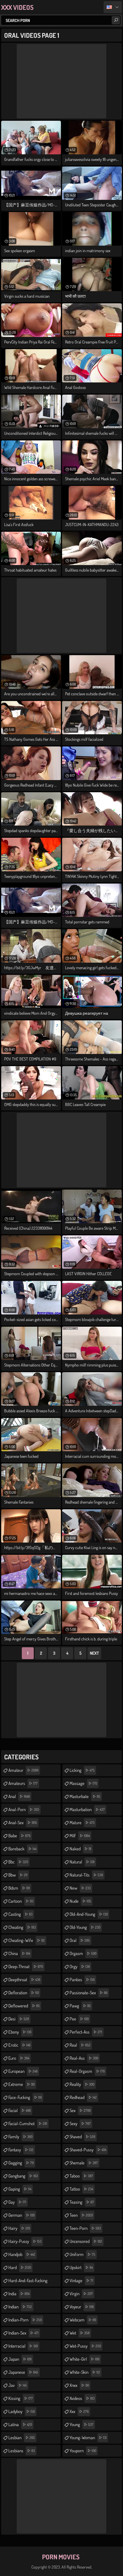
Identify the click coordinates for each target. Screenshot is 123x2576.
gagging (21, 2163)
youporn (83, 2451)
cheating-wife (27, 1940)
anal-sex (23, 1823)
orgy (80, 1966)
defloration (24, 1993)
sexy (80, 2124)
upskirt (81, 2267)
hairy (19, 2228)
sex (80, 2110)
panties (82, 1980)
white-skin (85, 2372)
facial (20, 2110)
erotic (19, 2045)
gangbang (23, 2176)
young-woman (88, 2438)
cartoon (21, 1901)
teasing (82, 2202)
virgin (81, 2294)
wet (80, 2333)
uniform (82, 2254)
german (21, 2215)
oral (80, 1940)
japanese (23, 2372)
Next (94, 1653)
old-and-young (89, 1914)
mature (82, 1823)
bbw (18, 1875)
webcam (83, 2320)
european (23, 2071)
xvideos (82, 2398)
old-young (85, 1927)
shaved (82, 2137)
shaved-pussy (88, 2150)
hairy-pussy (25, 2241)
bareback (22, 1849)
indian (20, 2307)
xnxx (79, 2385)
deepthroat (24, 1980)
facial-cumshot (28, 2124)
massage (83, 1783)
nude (80, 1901)
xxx (79, 2411)
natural (82, 1862)
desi (19, 2019)
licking (82, 1770)
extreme (21, 2084)
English (113, 7)
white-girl (84, 2359)
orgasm (83, 1953)
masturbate (85, 1796)
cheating (22, 1927)
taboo (81, 2176)
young (82, 2424)
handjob (22, 2254)
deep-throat (26, 1966)
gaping (20, 2189)
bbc (18, 1862)
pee (79, 2019)
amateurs (23, 1783)
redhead (83, 2097)
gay (17, 2202)
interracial (23, 2346)
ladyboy (22, 2411)
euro (19, 2058)
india (19, 2294)
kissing (21, 2398)
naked (80, 1849)
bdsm (19, 1888)
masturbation (87, 1809)
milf (80, 1836)
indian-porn (25, 2320)
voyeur (82, 2307)
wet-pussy (85, 2346)
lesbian (22, 2438)
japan (20, 2359)
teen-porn (85, 2228)
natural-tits (86, 1875)
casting (20, 1914)
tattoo (81, 2189)
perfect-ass (86, 2032)
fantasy (21, 2150)
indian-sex (23, 2333)
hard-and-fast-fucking (28, 2282)
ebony (20, 2032)
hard (20, 2267)
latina (20, 2424)
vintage (81, 2281)
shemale (84, 2163)
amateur (23, 1770)
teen (81, 2215)
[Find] (116, 20)
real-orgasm (87, 2071)
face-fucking (25, 2097)
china (19, 1953)
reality (82, 2084)
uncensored (86, 2241)
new (80, 1888)
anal (19, 1796)
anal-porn (24, 1809)
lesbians (22, 2451)
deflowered (24, 2006)
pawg (80, 2006)
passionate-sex (89, 1993)
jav (18, 2385)
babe (19, 1836)
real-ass (84, 2058)
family (20, 2137)
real (80, 2045)
